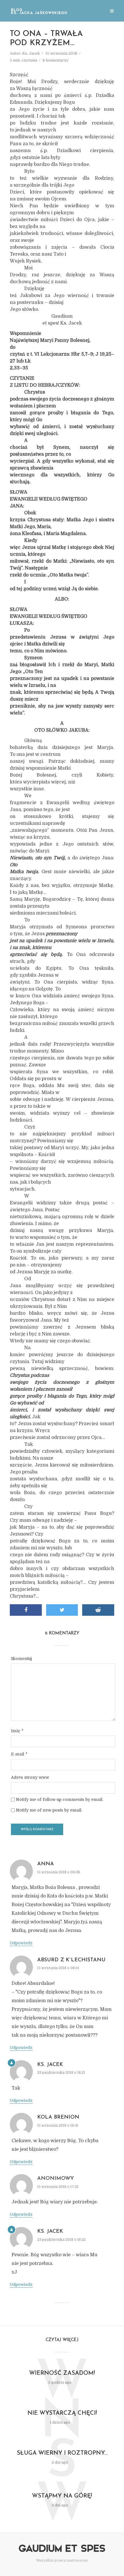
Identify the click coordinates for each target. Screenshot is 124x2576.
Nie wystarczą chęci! (62, 2413)
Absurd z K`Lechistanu (71, 1960)
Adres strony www (30, 1777)
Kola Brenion (58, 2117)
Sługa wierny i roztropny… (62, 2453)
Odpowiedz (21, 1943)
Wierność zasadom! (62, 2373)
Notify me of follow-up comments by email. (60, 1799)
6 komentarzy (56, 60)
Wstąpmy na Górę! (62, 2496)
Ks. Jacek (31, 53)
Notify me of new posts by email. (49, 1810)
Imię (17, 1731)
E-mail (19, 1754)
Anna (46, 1864)
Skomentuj (21, 1659)
